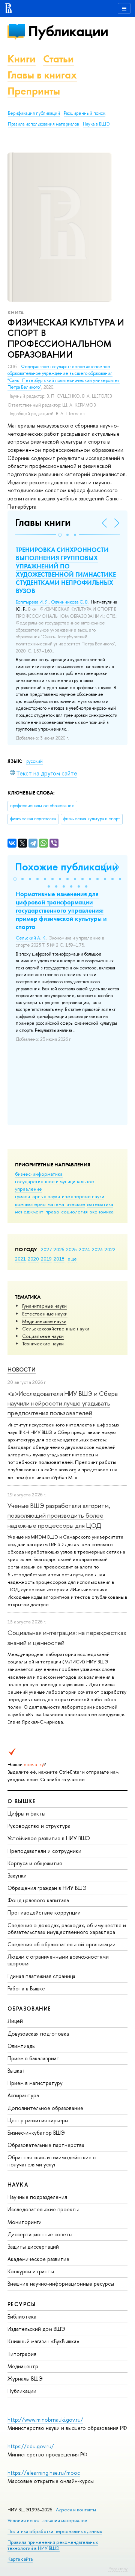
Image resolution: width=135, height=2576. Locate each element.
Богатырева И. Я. (32, 602)
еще (72, 1259)
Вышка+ (17, 2071)
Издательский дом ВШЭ (36, 2329)
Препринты (34, 91)
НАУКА (18, 2185)
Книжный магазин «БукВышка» (43, 2341)
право (52, 1212)
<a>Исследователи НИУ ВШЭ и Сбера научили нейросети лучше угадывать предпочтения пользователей (63, 1403)
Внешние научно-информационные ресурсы (61, 2284)
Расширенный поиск (85, 113)
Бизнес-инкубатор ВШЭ (36, 2133)
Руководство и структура (39, 1826)
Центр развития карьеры (38, 2120)
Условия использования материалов (47, 2521)
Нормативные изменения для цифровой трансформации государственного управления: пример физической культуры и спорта (61, 910)
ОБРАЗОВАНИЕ (29, 2009)
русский (34, 761)
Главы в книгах (42, 75)
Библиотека (22, 2316)
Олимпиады (22, 2046)
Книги (22, 59)
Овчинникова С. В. (70, 602)
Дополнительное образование (45, 2108)
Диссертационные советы (40, 2234)
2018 (59, 1259)
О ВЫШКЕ (22, 1801)
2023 (97, 1249)
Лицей (15, 2021)
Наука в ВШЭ (96, 124)
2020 (33, 1259)
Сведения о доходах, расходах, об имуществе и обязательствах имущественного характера (67, 1929)
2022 (110, 1249)
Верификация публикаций (34, 113)
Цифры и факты (26, 1813)
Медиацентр (23, 2366)
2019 (46, 1259)
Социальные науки (43, 1336)
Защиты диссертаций (33, 2247)
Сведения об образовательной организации (61, 1944)
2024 (84, 1249)
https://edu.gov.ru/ (31, 2446)
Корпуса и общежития (35, 1863)
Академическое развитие (38, 2259)
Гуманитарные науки (44, 1306)
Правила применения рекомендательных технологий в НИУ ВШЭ (53, 2545)
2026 (59, 1249)
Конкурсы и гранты (31, 2271)
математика (100, 1204)
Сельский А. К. (31, 938)
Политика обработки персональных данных (55, 2531)
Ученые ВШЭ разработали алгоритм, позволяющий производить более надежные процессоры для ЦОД (59, 1515)
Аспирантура (23, 2095)
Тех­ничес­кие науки (43, 1343)
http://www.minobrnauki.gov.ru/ (45, 2420)
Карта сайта (20, 2559)
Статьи (58, 59)
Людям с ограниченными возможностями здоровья (58, 1960)
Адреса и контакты (76, 2510)
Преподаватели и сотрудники (44, 1851)
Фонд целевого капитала (38, 1900)
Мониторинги (25, 2222)
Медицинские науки (44, 1321)
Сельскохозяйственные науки (56, 1329)
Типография (22, 2354)
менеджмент (29, 1212)
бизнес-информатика (39, 1174)
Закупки (17, 1875)
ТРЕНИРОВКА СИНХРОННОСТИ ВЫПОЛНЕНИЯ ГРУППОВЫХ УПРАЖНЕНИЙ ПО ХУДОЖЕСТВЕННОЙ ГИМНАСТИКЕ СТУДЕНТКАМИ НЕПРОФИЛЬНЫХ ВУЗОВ (66, 570)
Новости (22, 1369)
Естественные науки (45, 1314)
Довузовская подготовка (38, 2034)
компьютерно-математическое (50, 1204)
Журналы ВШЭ (25, 2378)
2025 (71, 1249)
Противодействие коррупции (44, 1912)
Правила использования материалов (43, 124)
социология (74, 1212)
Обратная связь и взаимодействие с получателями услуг (52, 2161)
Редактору (118, 2569)
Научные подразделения (37, 2197)
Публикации (68, 31)
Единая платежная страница (41, 1976)
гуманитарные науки (37, 1196)
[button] (60, 535)
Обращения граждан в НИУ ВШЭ (47, 1888)
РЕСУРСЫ (22, 2304)
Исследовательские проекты (43, 2209)
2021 (20, 1259)
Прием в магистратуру (35, 2083)
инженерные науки (83, 1196)
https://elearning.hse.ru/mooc (44, 2473)
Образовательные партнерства (46, 2145)
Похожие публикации (67, 867)
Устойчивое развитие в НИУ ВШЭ (49, 1838)
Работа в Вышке (26, 1988)
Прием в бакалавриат (34, 2058)
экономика (102, 1212)
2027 (46, 1249)
